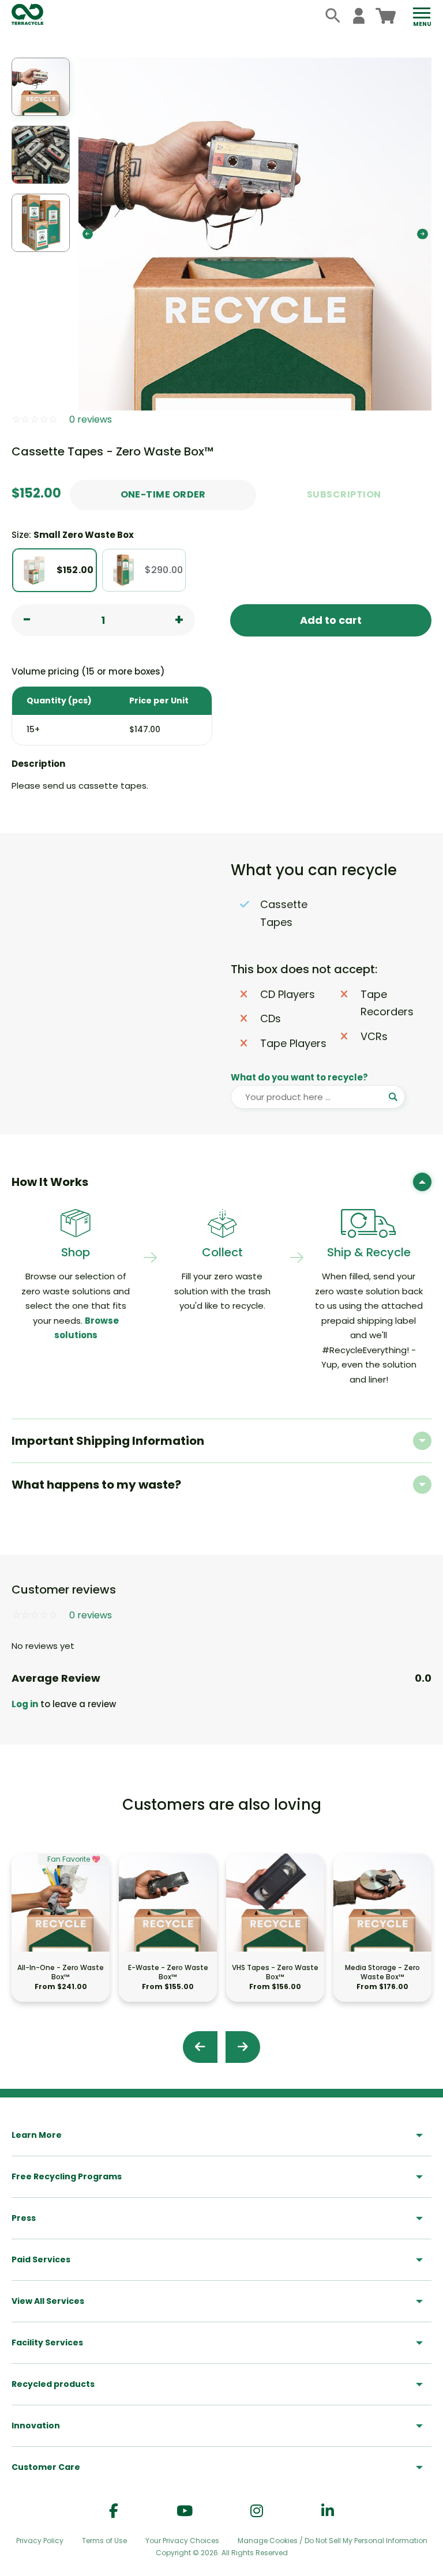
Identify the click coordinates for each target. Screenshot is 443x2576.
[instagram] (257, 2511)
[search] (333, 16)
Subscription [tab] (344, 494)
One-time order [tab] (163, 494)
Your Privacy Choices (182, 2541)
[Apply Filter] (393, 1097)
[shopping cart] (386, 16)
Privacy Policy (40, 2541)
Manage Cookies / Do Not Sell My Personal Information (333, 2541)
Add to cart (331, 620)
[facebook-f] (114, 2511)
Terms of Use (104, 2541)
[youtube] (185, 2511)
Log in (25, 1704)
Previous (88, 234)
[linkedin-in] (328, 2511)
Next (422, 234)
